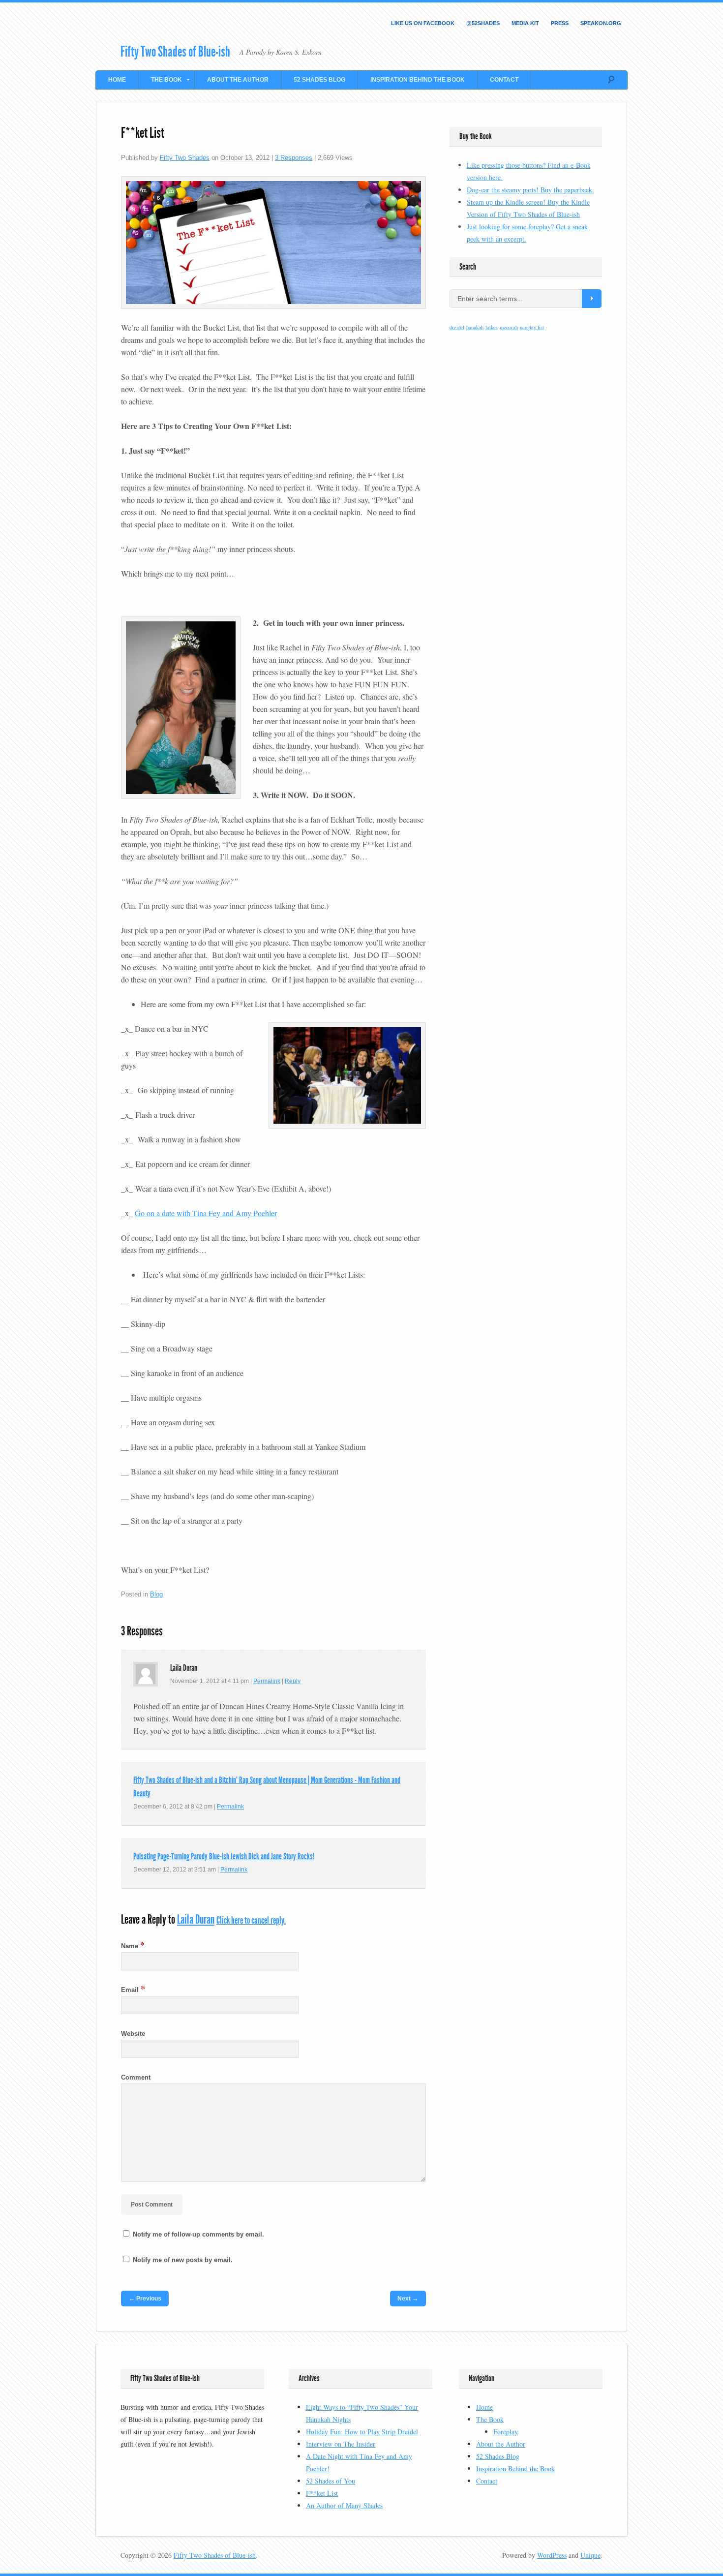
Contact (504, 80)
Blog (156, 1594)
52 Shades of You (331, 2481)
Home (117, 80)
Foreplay (506, 2432)
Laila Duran (196, 1919)
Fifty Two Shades (185, 158)
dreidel (457, 327)
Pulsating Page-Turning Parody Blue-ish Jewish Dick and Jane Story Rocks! (224, 1856)
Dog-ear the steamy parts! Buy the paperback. (530, 190)
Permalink (267, 1681)
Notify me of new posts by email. (183, 2260)
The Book (160, 81)
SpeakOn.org (601, 23)
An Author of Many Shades (344, 2505)
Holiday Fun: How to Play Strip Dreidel (362, 2432)
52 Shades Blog (319, 80)
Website (133, 2034)
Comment (136, 2077)
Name (133, 1946)
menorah (509, 327)
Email (133, 1990)
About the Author (238, 80)
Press (560, 23)
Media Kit (525, 23)
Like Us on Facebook (423, 23)
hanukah (475, 327)
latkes (492, 327)
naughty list (532, 327)
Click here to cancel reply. (251, 1920)
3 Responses (294, 158)
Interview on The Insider (341, 2444)
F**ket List (322, 2493)
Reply (293, 1681)
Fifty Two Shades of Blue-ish (175, 52)
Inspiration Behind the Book (418, 80)
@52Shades (483, 23)
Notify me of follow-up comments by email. (198, 2234)
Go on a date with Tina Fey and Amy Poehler (206, 1213)
